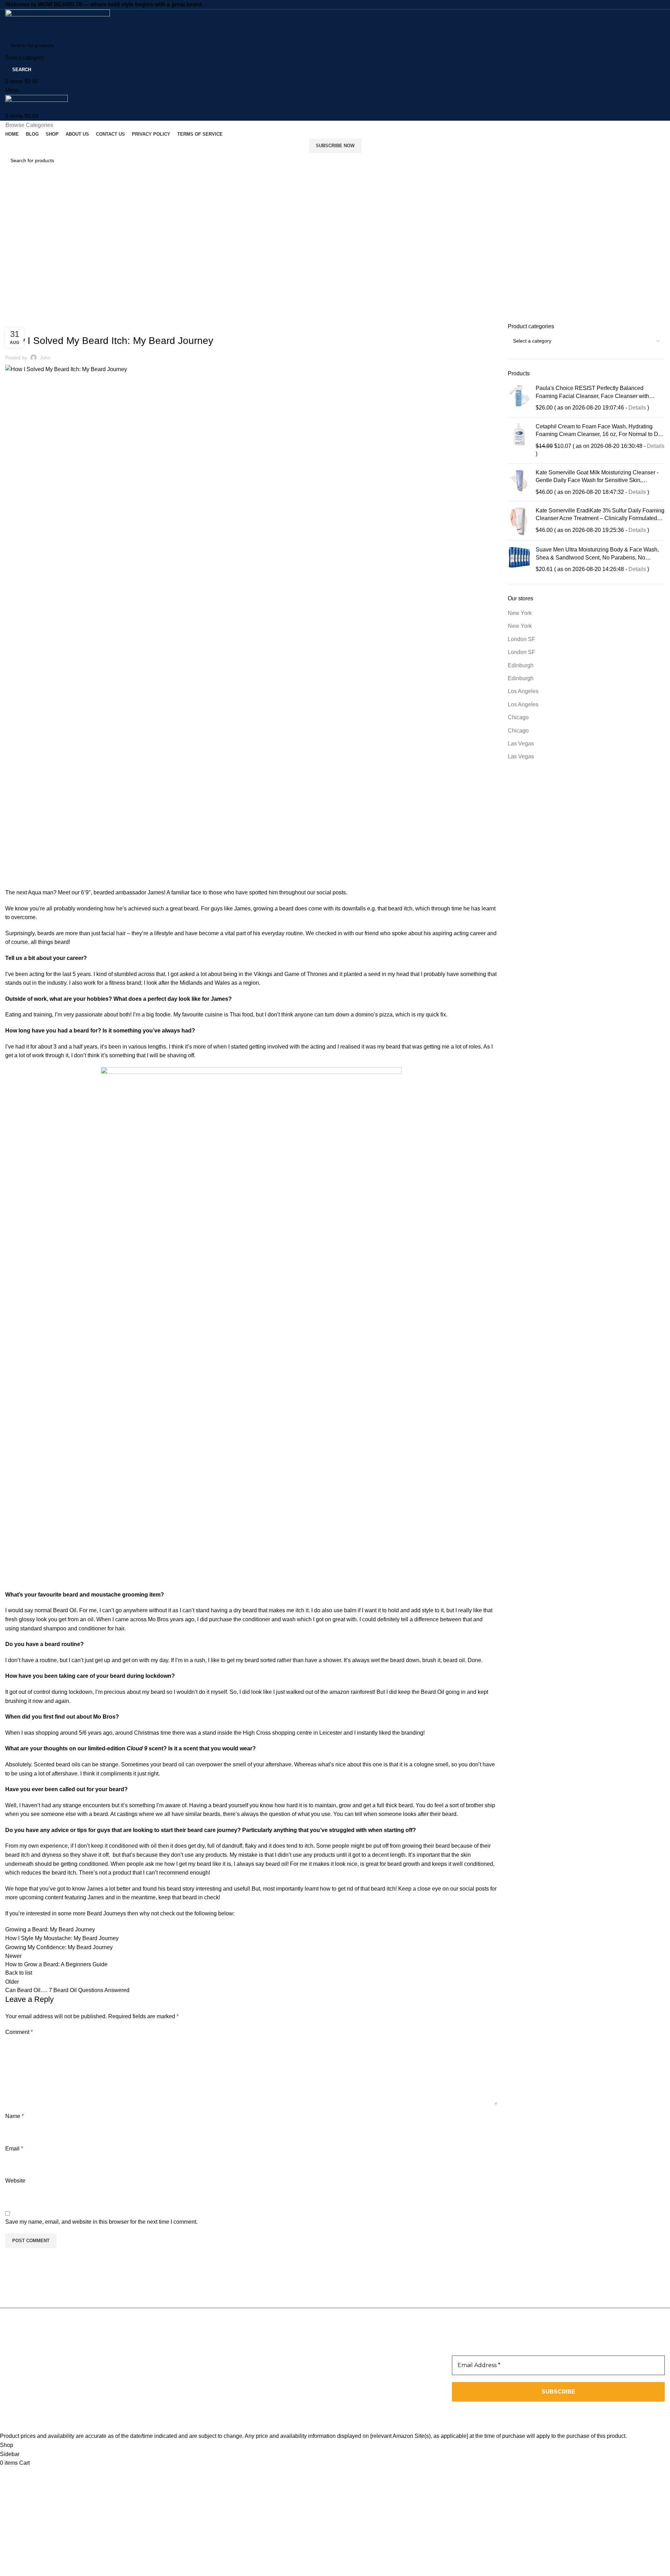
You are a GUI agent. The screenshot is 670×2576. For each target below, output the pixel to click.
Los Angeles (523, 691)
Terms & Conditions (253, 2390)
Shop (235, 2354)
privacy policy (519, 2412)
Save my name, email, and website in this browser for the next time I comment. (101, 2222)
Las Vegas (521, 743)
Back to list (19, 1973)
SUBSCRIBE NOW (335, 146)
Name (14, 2116)
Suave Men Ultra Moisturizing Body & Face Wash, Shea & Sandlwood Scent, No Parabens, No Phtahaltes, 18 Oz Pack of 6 (597, 555)
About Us (240, 2372)
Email (14, 2149)
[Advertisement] (335, 260)
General (33, 203)
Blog (234, 2363)
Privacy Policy (246, 2399)
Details (637, 408)
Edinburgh (521, 665)
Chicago (518, 717)
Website (15, 2181)
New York (520, 613)
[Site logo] (58, 23)
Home (11, 203)
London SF (522, 639)
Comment (19, 2032)
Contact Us (242, 2381)
